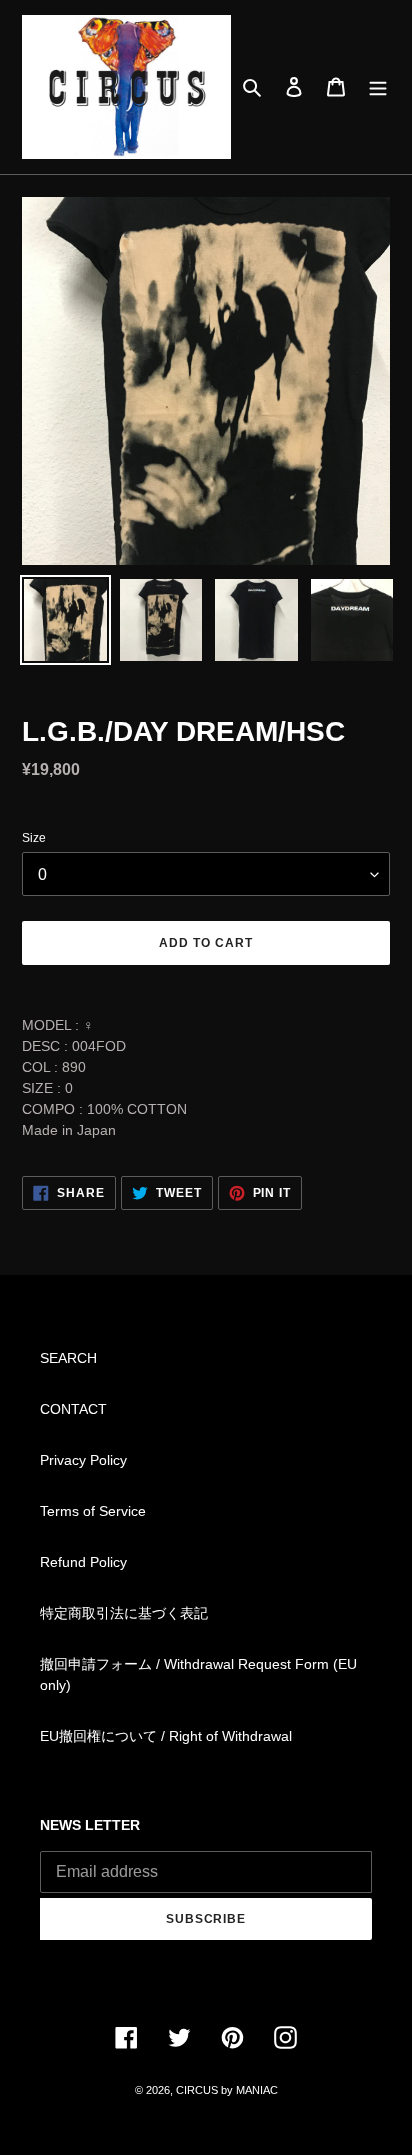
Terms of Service (93, 1511)
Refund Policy (83, 1562)
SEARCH (68, 1358)
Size (34, 838)
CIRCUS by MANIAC (227, 2090)
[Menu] (378, 86)
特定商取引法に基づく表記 (124, 1613)
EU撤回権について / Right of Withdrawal (166, 1736)
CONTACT (73, 1409)
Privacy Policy (83, 1460)
